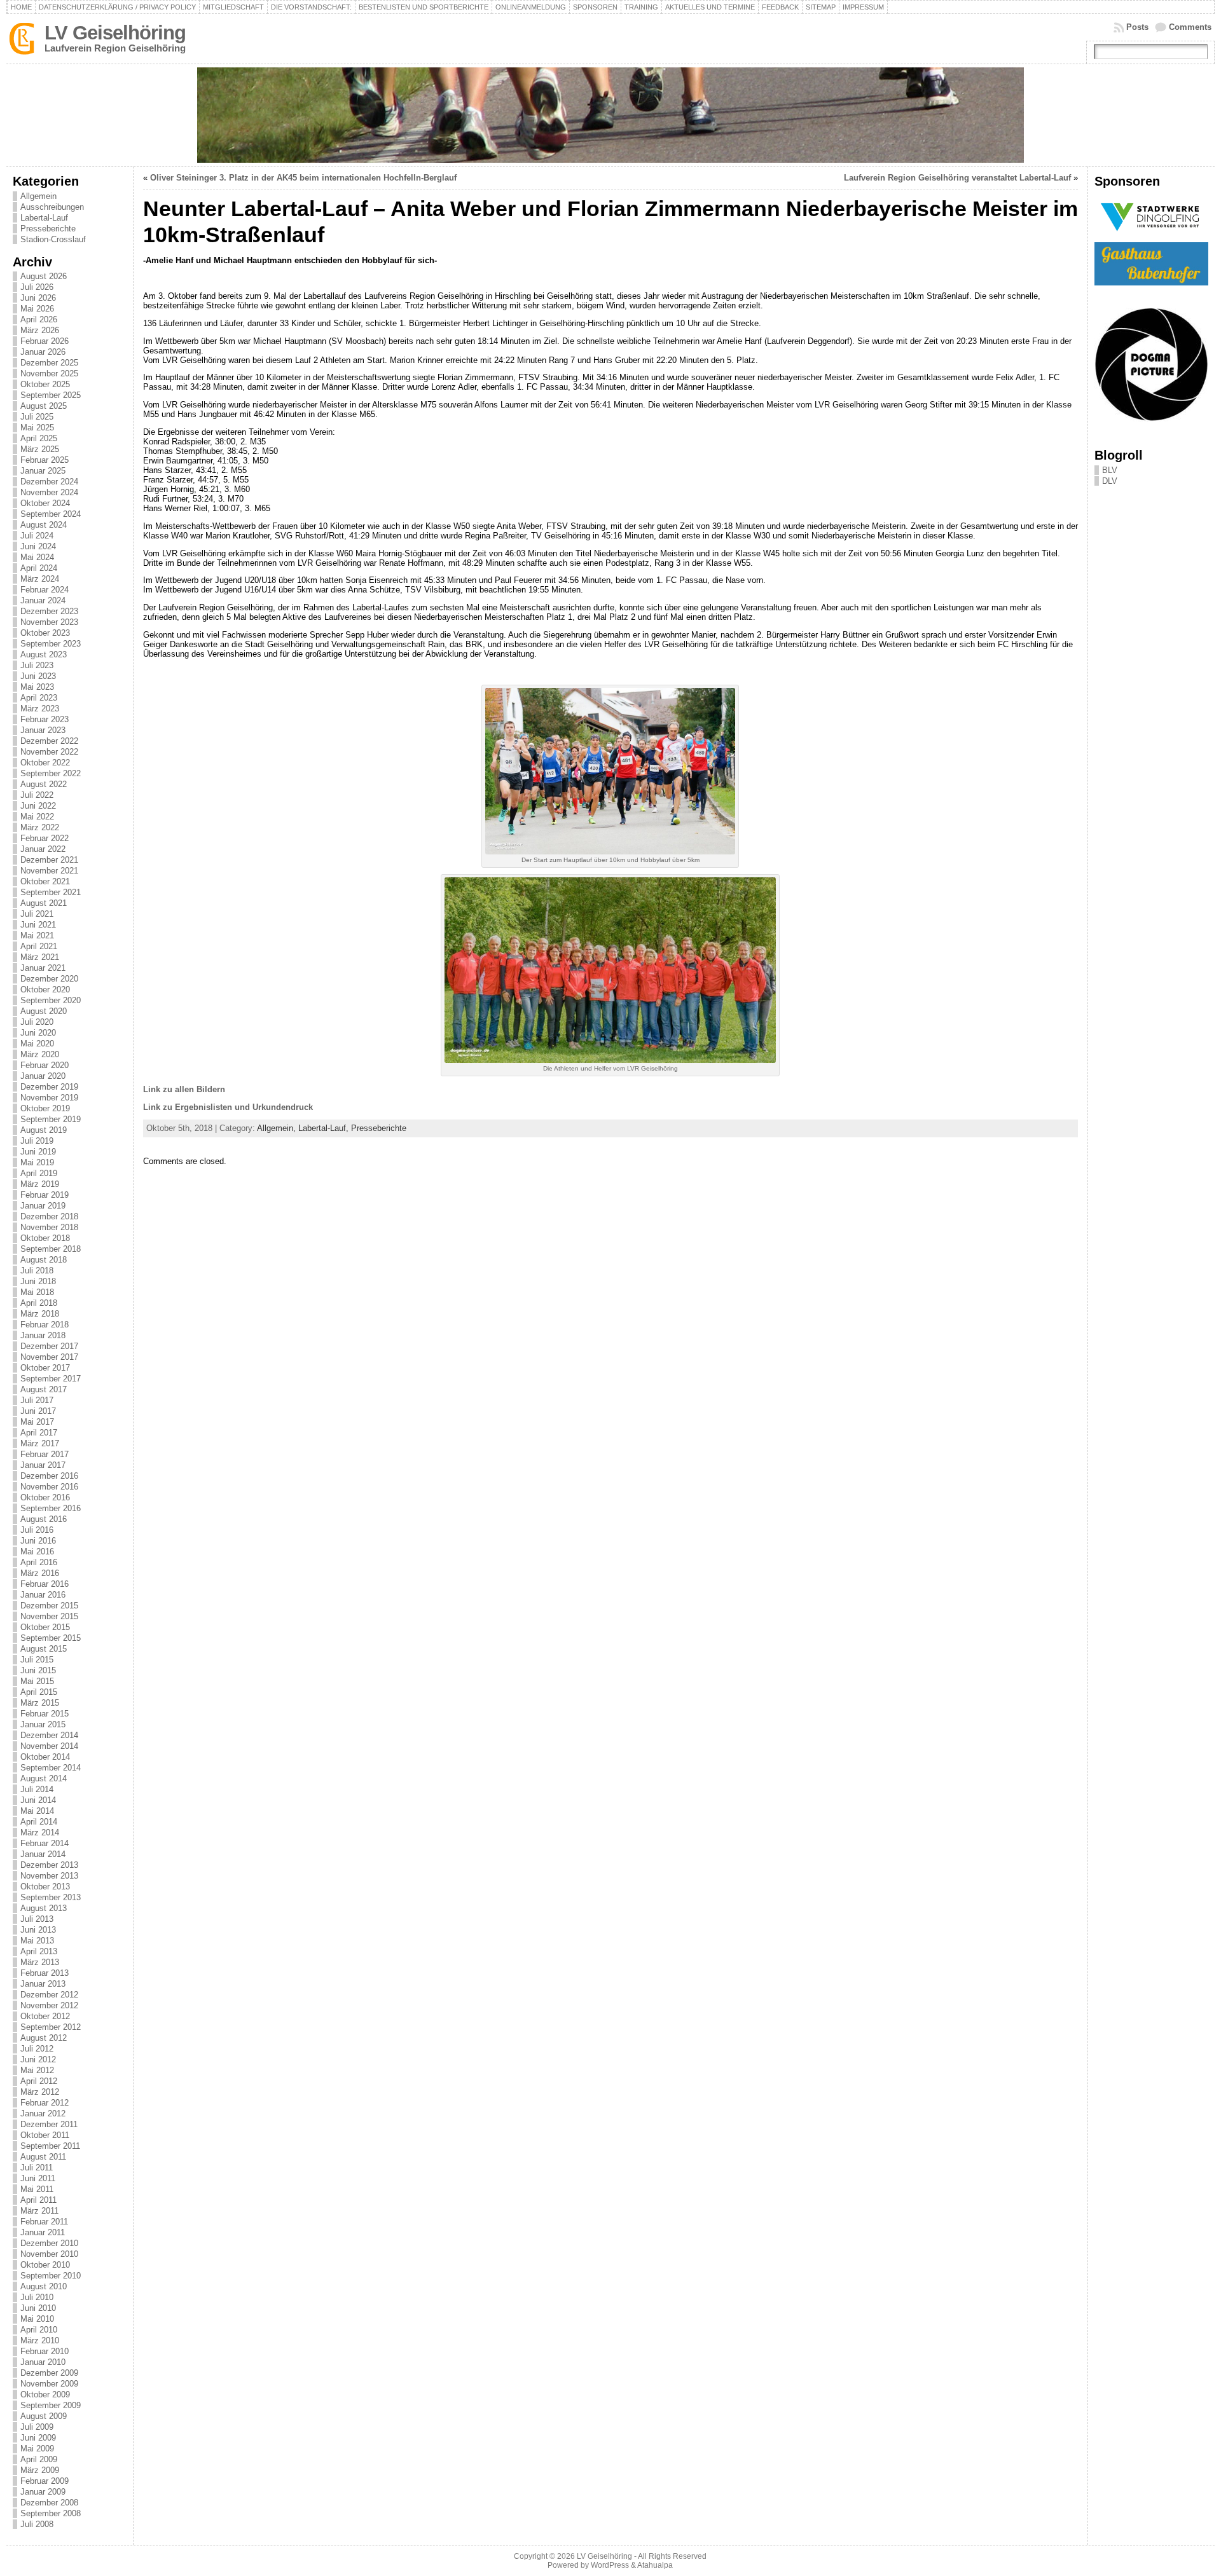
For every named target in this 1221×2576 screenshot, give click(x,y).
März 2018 (40, 1314)
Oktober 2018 (45, 1238)
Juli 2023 (37, 665)
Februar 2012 (45, 2103)
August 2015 (44, 1649)
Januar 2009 (43, 2492)
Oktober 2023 (45, 633)
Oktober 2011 (45, 2135)
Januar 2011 (43, 2232)
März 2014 (40, 1833)
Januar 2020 (43, 1076)
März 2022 (40, 827)
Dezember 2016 (49, 1476)
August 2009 (44, 2416)
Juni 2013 (38, 1930)
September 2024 (51, 514)
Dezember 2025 (49, 363)
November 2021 (49, 871)
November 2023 (49, 622)
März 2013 (40, 1962)
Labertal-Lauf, (325, 1128)
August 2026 (44, 276)
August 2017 (44, 1389)
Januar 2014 (43, 1854)
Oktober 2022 (45, 763)
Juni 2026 (38, 298)
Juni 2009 (38, 2438)
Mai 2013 (37, 1941)
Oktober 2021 (45, 881)
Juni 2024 (38, 546)
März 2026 (40, 330)
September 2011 (50, 2146)
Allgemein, (278, 1128)
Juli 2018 (37, 1271)
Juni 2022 (38, 806)
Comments (1190, 27)
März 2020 (40, 1054)
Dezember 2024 (49, 482)
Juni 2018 (38, 1281)
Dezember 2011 (49, 2124)
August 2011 (43, 2157)
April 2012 (39, 2081)
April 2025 (39, 438)
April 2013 (39, 1951)
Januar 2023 (43, 730)
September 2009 (51, 2405)
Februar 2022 (45, 838)
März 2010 (40, 2340)
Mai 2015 (37, 1681)
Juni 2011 (38, 2178)
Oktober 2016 (45, 1497)
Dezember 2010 (49, 2243)
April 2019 (39, 1173)
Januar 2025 (43, 471)
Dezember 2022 (49, 741)
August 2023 (44, 654)
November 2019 (49, 1098)
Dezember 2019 (49, 1087)
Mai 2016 (37, 1552)
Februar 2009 (45, 2481)
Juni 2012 (38, 2059)
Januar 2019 (43, 1206)
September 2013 (51, 1897)
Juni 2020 (38, 1033)
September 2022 (51, 773)
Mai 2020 (37, 1044)
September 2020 (51, 1000)
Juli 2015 (37, 1660)
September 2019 (51, 1119)
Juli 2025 (37, 417)
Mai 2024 (37, 557)
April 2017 (39, 1433)
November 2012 (49, 2005)
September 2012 (51, 2027)
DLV (1110, 481)
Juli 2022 (37, 795)
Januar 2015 (43, 1724)
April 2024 (39, 568)
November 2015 (49, 1616)
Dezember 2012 (49, 1995)
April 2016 (39, 1562)
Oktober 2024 (45, 503)
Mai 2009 (37, 2449)
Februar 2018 (45, 1325)
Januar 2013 (43, 1984)
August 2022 (44, 784)
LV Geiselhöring (115, 33)
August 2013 (44, 1908)
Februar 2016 (45, 1584)
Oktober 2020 (45, 990)
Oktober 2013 (45, 1887)
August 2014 (44, 1778)
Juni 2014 (38, 1800)
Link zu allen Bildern (184, 1089)
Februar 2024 (45, 590)
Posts (1137, 27)
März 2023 (40, 709)
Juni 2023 (38, 676)
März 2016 (40, 1573)
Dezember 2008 (49, 2503)
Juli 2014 (37, 1789)
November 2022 (49, 752)
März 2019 (40, 1184)
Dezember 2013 (49, 1865)
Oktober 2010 (45, 2265)
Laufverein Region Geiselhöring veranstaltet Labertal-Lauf (957, 178)
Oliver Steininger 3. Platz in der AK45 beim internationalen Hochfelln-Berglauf (303, 178)
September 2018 (51, 1249)
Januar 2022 (43, 849)
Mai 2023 (37, 687)
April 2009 (39, 2459)
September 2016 (51, 1508)
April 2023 (39, 698)
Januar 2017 (43, 1465)
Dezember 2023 (49, 611)
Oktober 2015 (45, 1627)
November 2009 (49, 2384)
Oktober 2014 (45, 1757)
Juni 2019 (38, 1152)
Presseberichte (48, 229)
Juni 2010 (38, 2308)
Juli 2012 (37, 2049)
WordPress (610, 2565)
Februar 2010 (45, 2351)
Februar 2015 (45, 1714)
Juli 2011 (37, 2168)
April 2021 (39, 946)
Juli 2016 (37, 1530)
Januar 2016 (43, 1595)
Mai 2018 (37, 1292)
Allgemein (38, 196)
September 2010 (51, 2276)
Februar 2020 (45, 1065)
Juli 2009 (37, 2427)
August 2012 (44, 2038)
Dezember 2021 (49, 860)
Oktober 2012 (45, 2016)
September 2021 (51, 892)
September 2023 (51, 644)
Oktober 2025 (45, 384)
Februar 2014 (45, 1843)
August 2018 (44, 1260)
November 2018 (49, 1227)
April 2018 (39, 1303)
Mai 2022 (37, 817)
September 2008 (51, 2513)
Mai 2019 (37, 1162)
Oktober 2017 (45, 1368)
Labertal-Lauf (44, 218)
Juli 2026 (37, 287)
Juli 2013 (37, 1919)
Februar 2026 (45, 341)
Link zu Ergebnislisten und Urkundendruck (228, 1107)
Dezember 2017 (49, 1346)
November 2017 (49, 1357)
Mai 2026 (37, 309)
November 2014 (49, 1746)
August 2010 (44, 2286)
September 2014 (51, 1768)
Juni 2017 (38, 1411)
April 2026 (39, 319)
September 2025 (51, 395)
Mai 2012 (37, 2070)
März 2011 (39, 2211)
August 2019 (44, 1130)
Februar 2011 (44, 2222)
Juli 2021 (37, 914)
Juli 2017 (37, 1400)
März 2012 (40, 2092)
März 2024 (40, 579)
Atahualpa (655, 2565)
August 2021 (44, 903)
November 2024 (49, 492)
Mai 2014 (37, 1811)
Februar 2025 (45, 460)
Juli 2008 (37, 2524)
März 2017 (40, 1443)
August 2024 (44, 525)
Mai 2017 (37, 1422)
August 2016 (44, 1519)
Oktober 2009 (45, 2394)
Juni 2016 (38, 1541)
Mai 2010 (37, 2319)
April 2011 (38, 2200)
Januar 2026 (43, 352)
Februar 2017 (45, 1454)
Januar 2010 (43, 2362)
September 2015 (51, 1638)
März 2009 (40, 2470)
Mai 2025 (37, 428)
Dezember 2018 (49, 1216)
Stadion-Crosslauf (53, 239)
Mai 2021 (37, 935)
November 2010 (49, 2254)
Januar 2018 (43, 1335)
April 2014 (39, 1822)
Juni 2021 (38, 925)
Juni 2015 (38, 1670)
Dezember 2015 (49, 1606)
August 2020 (44, 1011)
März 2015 (40, 1703)
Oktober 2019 (45, 1108)
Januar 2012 (43, 2114)
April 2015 (39, 1692)
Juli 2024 (37, 536)
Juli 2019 (37, 1141)
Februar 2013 (45, 1973)
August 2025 (44, 406)
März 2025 (40, 449)
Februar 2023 (45, 719)
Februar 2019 (45, 1195)
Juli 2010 (37, 2297)
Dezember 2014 (49, 1735)
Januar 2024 (43, 600)
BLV (1110, 470)
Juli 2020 (37, 1022)
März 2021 (40, 957)
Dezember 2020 (49, 979)
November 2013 (49, 1876)
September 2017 (51, 1379)
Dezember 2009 (49, 2373)
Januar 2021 (43, 968)
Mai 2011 (37, 2189)
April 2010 (39, 2330)
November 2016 (49, 1487)
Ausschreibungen (52, 207)
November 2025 (49, 373)
